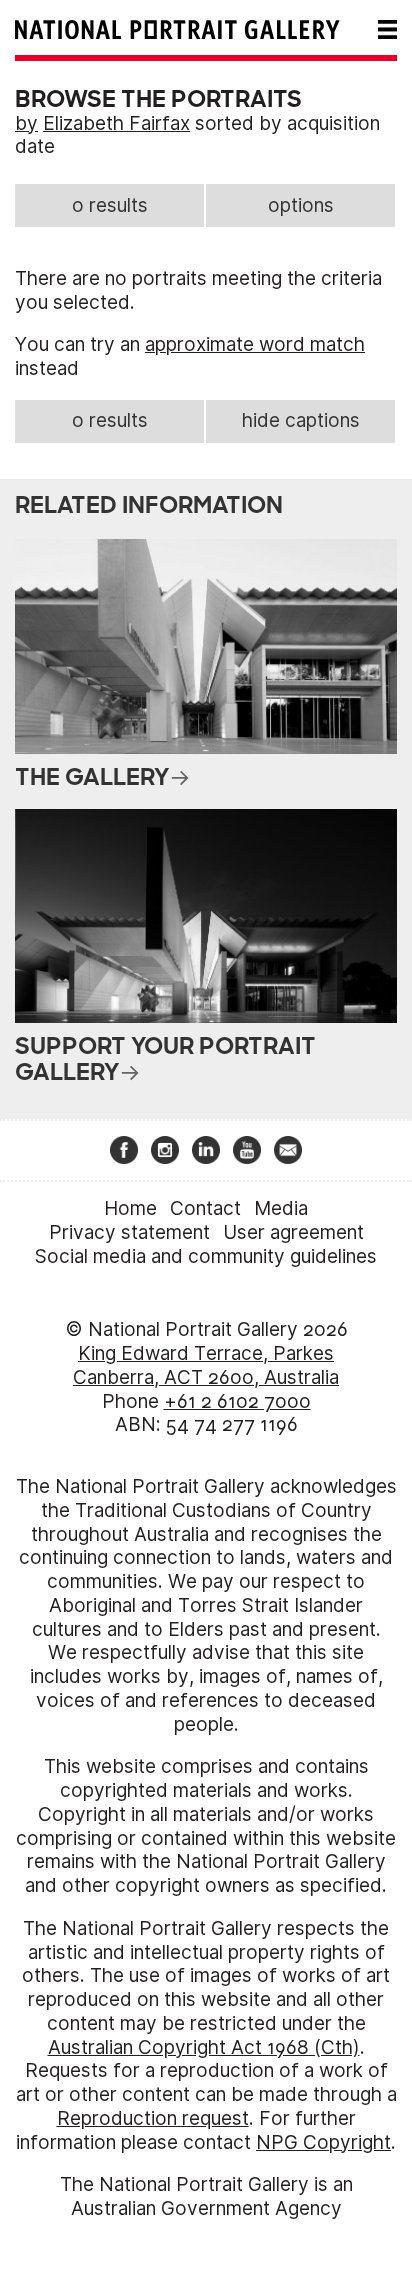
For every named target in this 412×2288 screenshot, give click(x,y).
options (301, 205)
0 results (110, 205)
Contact (205, 1208)
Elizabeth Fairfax (116, 123)
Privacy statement (129, 1232)
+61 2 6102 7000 (237, 1401)
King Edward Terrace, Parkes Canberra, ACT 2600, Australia (206, 1365)
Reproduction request (153, 2118)
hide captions (301, 420)
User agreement (293, 1232)
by (26, 123)
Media (281, 1208)
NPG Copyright (323, 2142)
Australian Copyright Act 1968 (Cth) (204, 2047)
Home (130, 1208)
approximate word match (255, 344)
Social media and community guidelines (206, 1256)
